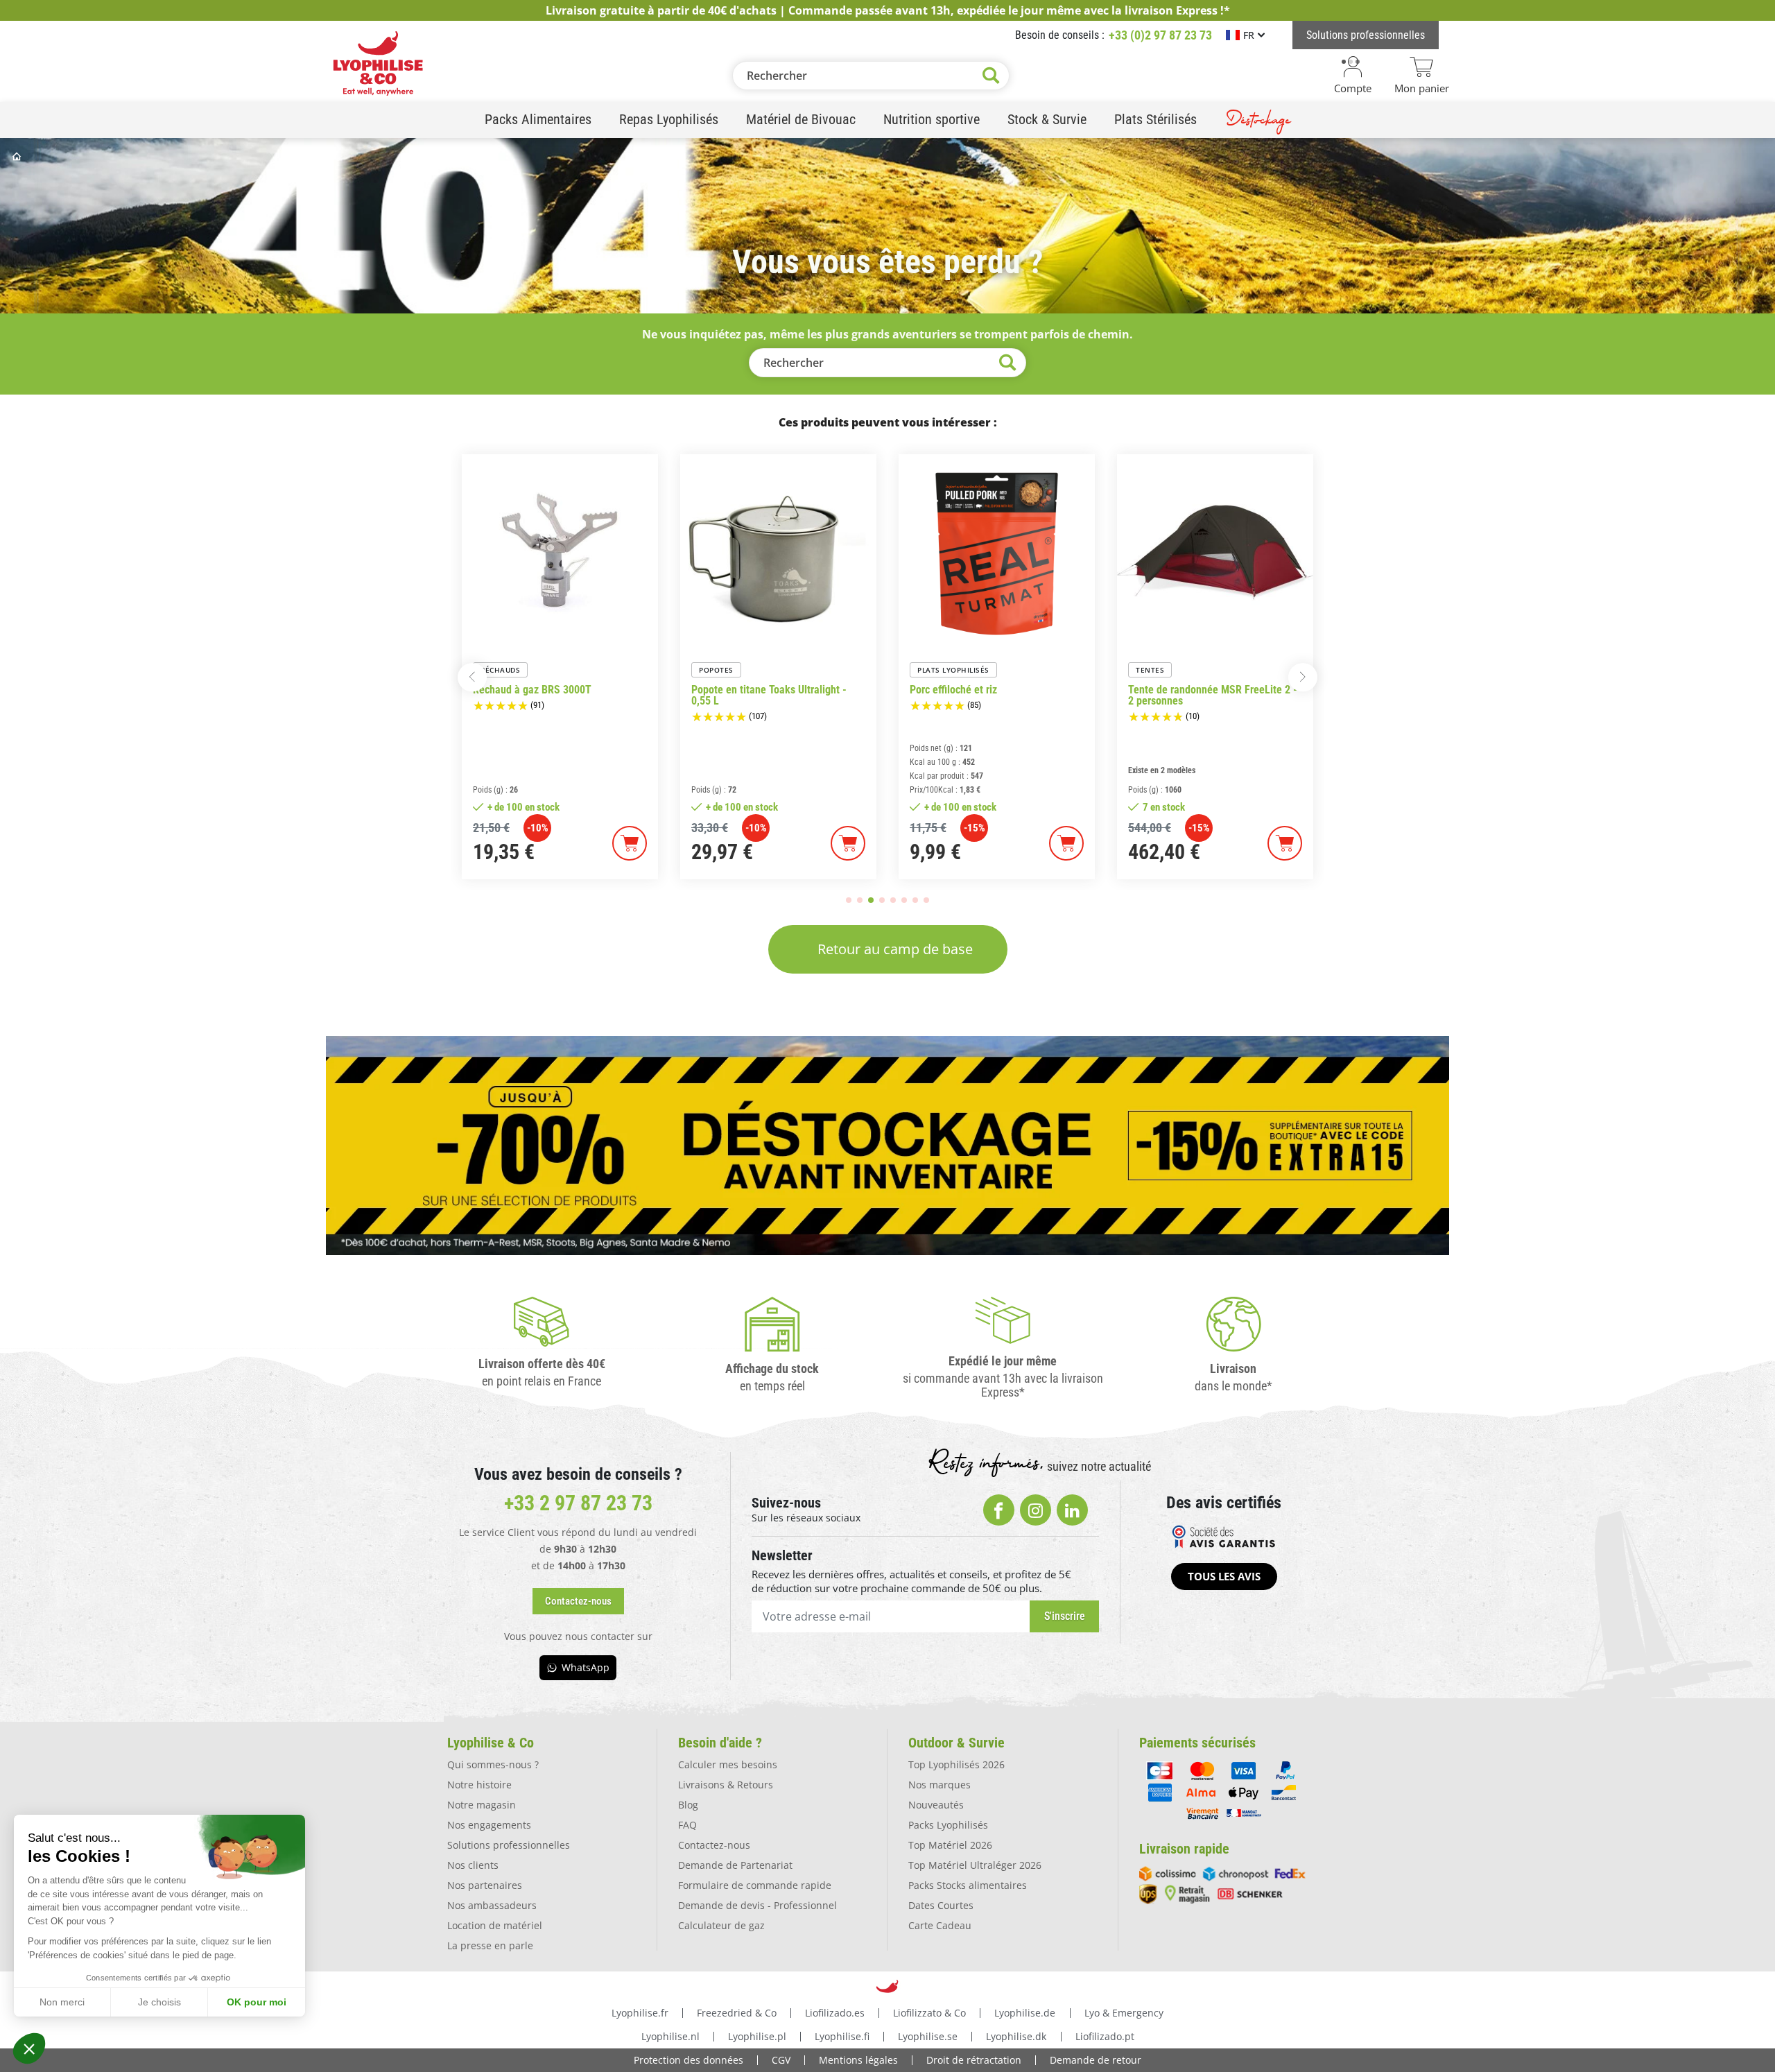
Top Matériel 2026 (950, 1845)
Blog (688, 1805)
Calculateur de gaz (721, 1925)
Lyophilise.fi (842, 2036)
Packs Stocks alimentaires (968, 1885)
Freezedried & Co (737, 2013)
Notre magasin (482, 1805)
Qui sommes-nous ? (493, 1764)
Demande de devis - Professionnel (757, 1905)
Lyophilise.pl (757, 2036)
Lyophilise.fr (640, 2013)
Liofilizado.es (835, 2013)
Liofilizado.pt (1105, 2036)
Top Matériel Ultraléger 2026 (975, 1865)
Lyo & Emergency (1124, 2013)
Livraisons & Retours (726, 1785)
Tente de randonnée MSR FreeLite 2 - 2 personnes (1213, 696)
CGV (781, 2060)
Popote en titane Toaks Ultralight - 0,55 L (769, 696)
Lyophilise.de (1025, 2013)
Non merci (62, 2002)
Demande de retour (1096, 2060)
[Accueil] (18, 156)
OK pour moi (257, 2002)
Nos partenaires (485, 1885)
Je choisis (159, 2002)
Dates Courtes (941, 1905)
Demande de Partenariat (735, 1865)
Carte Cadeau (940, 1925)
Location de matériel (495, 1925)
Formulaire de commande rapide (755, 1885)
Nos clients (473, 1865)
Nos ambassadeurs (492, 1905)
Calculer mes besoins (728, 1764)
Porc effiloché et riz (953, 690)
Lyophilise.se (928, 2036)
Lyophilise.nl (670, 2036)
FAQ (687, 1825)
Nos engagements (489, 1825)
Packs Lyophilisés (948, 1825)
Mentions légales (858, 2060)
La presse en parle (490, 1945)
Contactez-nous (714, 1845)
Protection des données (689, 2060)
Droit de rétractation (974, 2060)
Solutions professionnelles (509, 1845)
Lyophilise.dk (1016, 2036)
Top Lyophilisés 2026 (956, 1764)
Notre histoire (479, 1785)
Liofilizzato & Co (929, 2013)
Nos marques (940, 1785)
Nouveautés (936, 1805)
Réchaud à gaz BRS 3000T (532, 690)
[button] (29, 2048)
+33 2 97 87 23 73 (578, 1503)
